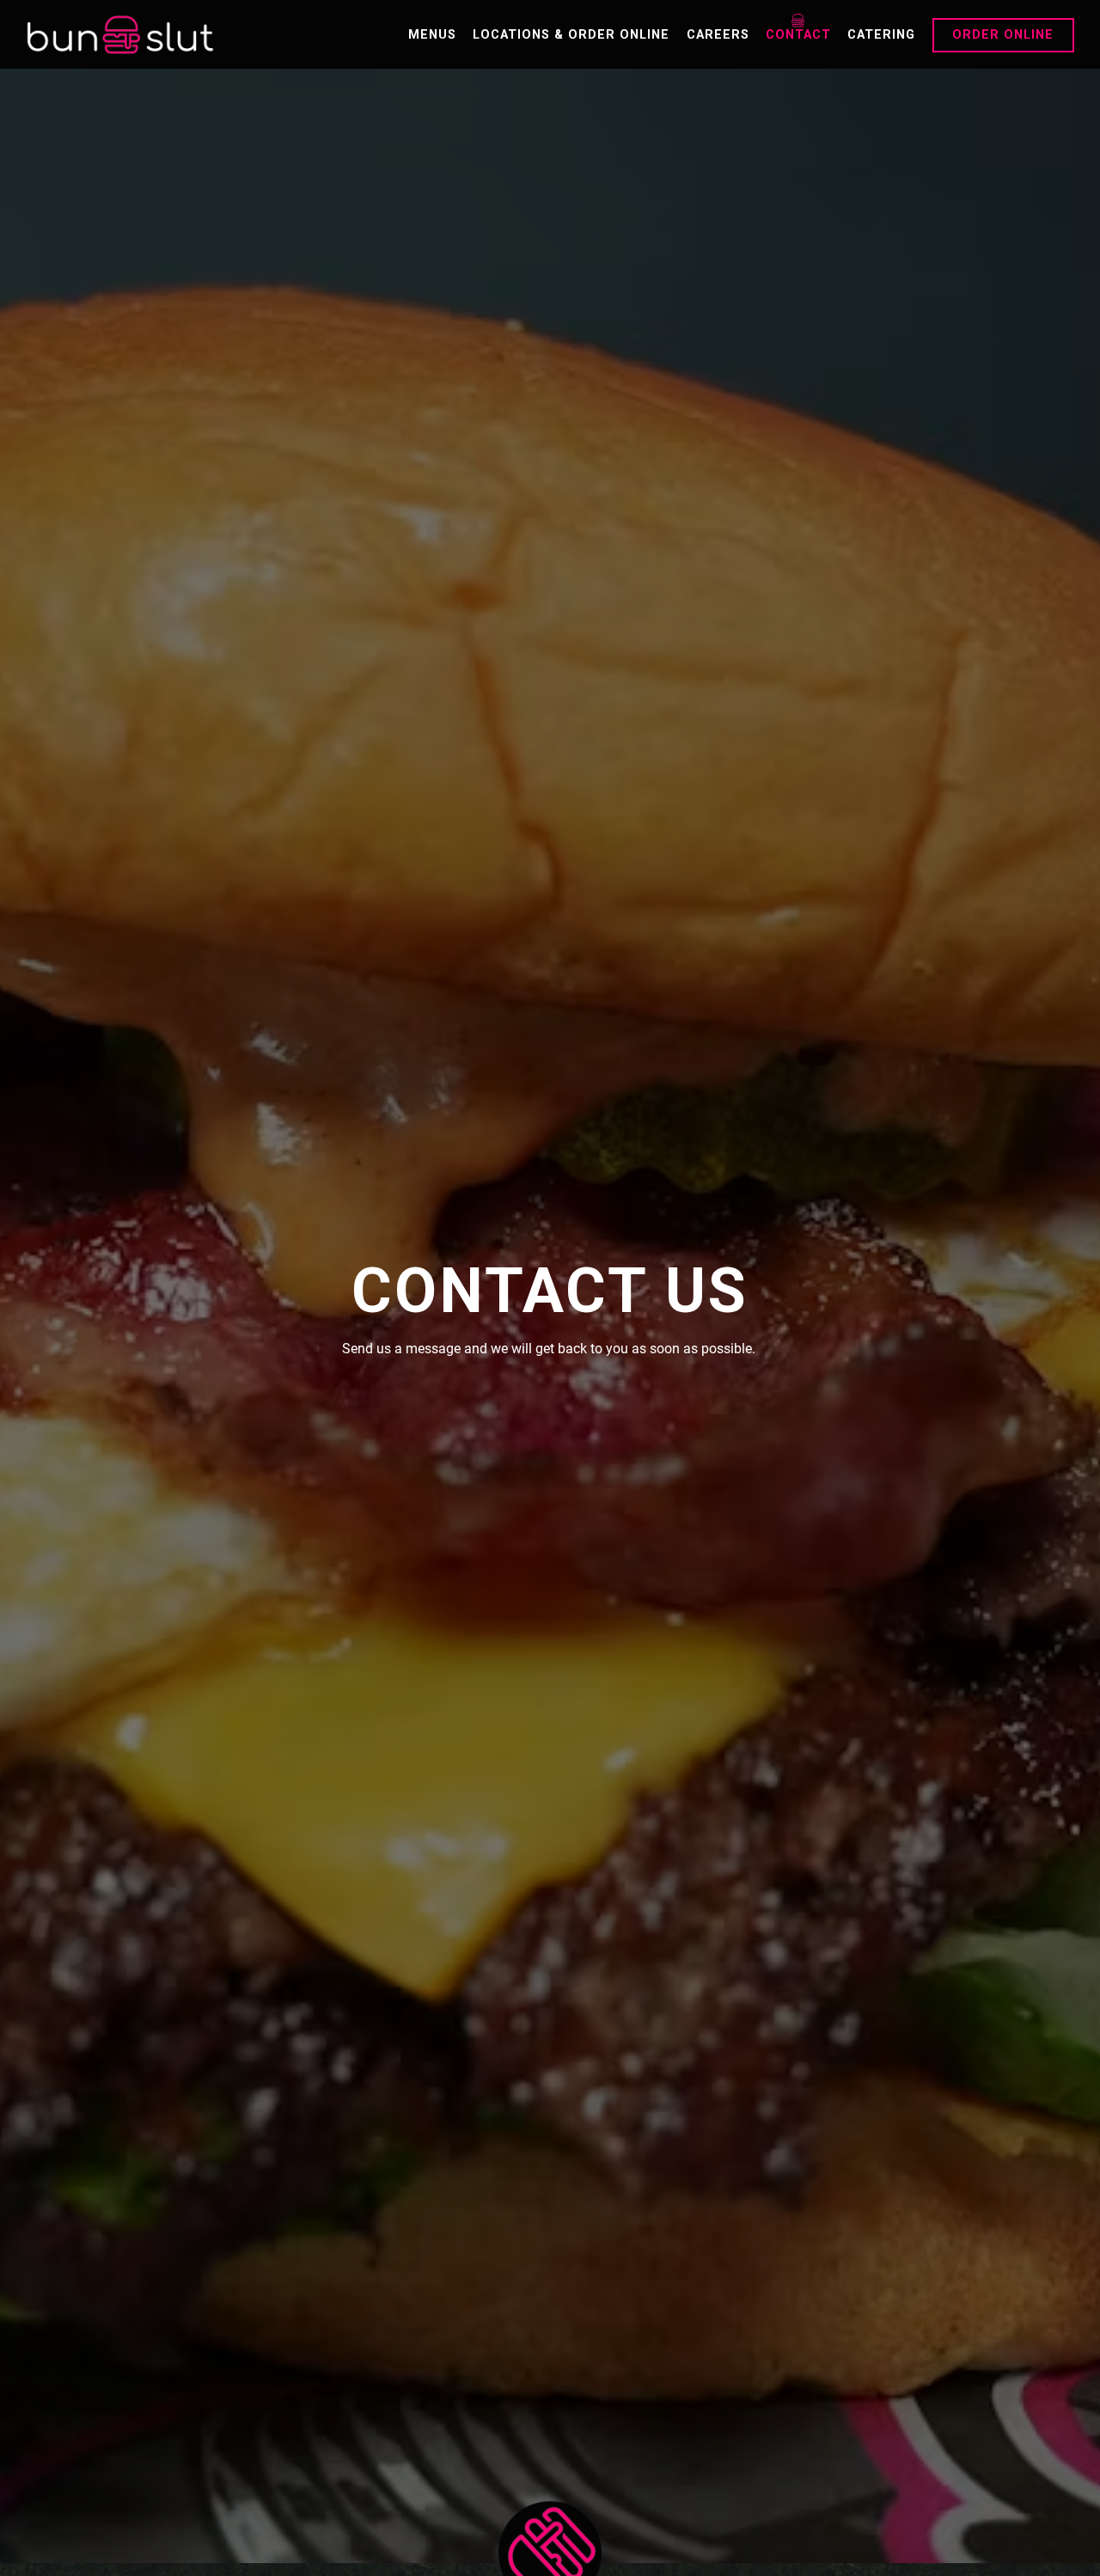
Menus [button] (432, 35)
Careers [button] (718, 35)
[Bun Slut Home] (120, 34)
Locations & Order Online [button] (571, 35)
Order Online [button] (1003, 35)
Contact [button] (798, 35)
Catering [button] (881, 35)
